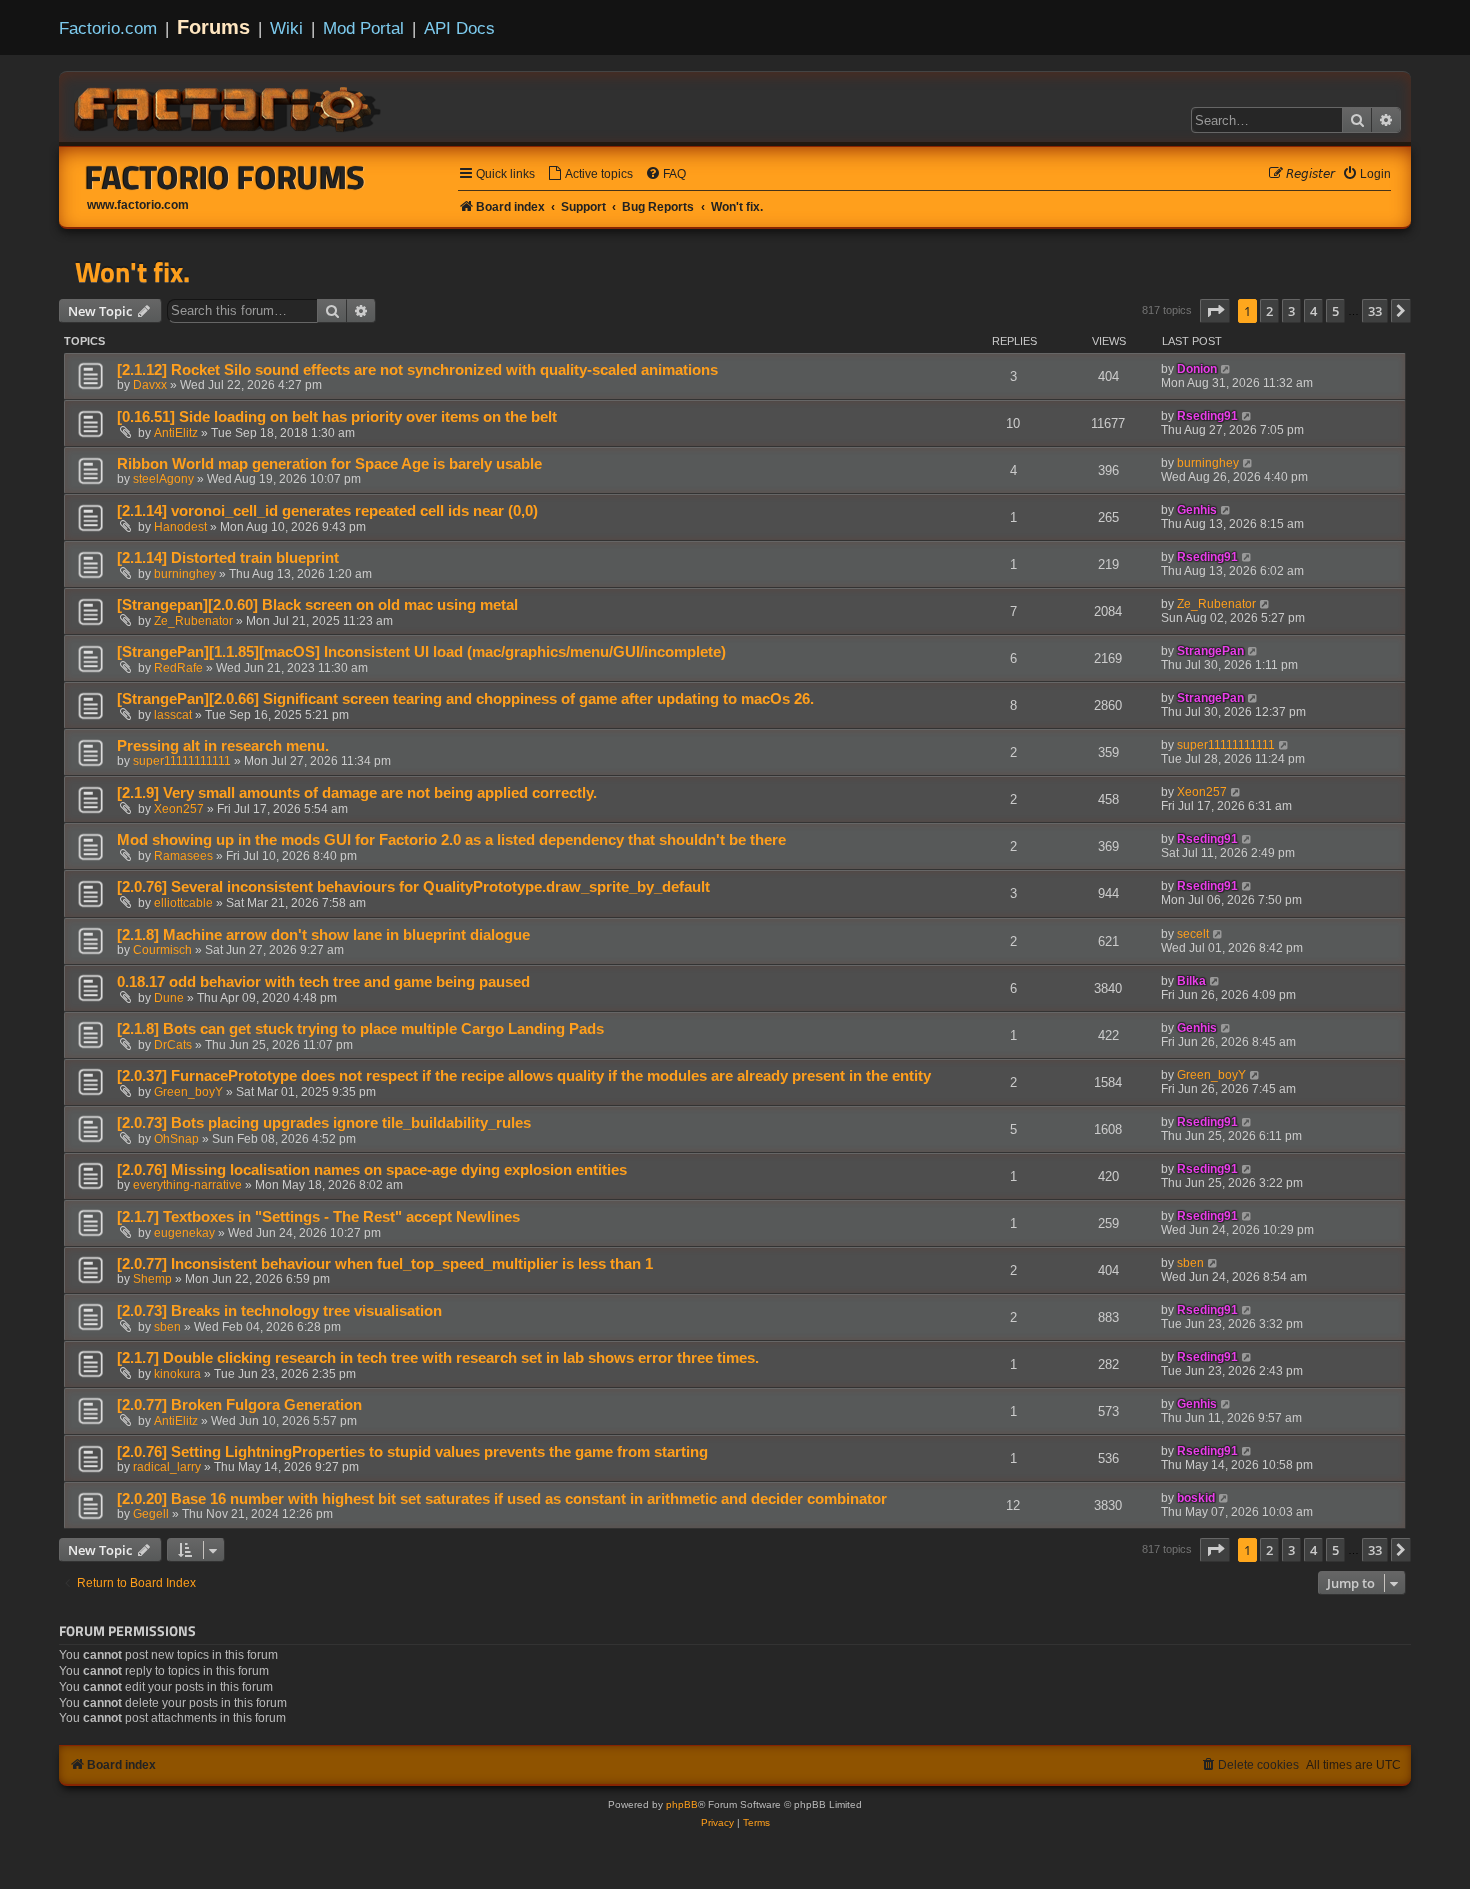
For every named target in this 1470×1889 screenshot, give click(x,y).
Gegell (151, 1514)
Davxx (150, 385)
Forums (213, 27)
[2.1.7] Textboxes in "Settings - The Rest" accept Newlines (318, 1217)
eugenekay (184, 1233)
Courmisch (162, 950)
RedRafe (178, 668)
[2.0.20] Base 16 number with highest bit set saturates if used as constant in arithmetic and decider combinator (502, 1499)
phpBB (682, 1804)
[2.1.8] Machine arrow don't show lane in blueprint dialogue (323, 935)
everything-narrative (187, 1185)
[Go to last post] (1226, 369)
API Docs (459, 28)
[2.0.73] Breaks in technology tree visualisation (279, 1311)
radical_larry (167, 1467)
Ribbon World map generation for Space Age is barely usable (329, 464)
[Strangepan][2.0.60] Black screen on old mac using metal (317, 605)
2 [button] (1269, 311)
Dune (169, 998)
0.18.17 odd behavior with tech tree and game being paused (323, 982)
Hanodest (180, 527)
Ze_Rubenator (193, 621)
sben (1190, 1263)
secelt (1193, 934)
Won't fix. (132, 272)
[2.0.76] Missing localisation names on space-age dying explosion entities (372, 1170)
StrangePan (1210, 651)
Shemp (152, 1279)
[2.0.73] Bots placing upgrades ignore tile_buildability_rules (324, 1123)
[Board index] (229, 106)
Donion (1197, 369)
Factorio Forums (225, 177)
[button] (1215, 311)
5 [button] (1335, 311)
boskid (1196, 1498)
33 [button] (1375, 311)
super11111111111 (182, 761)
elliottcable (183, 903)
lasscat (173, 715)
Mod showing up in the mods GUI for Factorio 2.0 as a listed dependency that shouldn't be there (451, 840)
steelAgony (163, 479)
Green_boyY (188, 1092)
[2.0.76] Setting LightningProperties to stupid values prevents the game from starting (412, 1452)
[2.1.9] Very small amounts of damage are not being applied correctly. (357, 793)
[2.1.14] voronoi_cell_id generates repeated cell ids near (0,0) (327, 511)
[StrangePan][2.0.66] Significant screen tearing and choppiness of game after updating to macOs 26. (465, 699)
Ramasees (183, 856)
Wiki (286, 28)
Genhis (1197, 510)
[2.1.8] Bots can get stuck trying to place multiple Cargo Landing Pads (360, 1029)
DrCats (173, 1045)
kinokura (177, 1374)
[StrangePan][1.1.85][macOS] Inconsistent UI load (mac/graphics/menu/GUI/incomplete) (421, 652)
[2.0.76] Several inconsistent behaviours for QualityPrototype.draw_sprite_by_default (413, 887)
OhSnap (176, 1139)
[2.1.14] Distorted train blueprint (228, 558)
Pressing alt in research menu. (223, 746)
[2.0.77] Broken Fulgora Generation (239, 1405)
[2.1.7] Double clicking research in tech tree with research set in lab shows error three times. (438, 1358)
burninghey (1208, 463)
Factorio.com (108, 28)
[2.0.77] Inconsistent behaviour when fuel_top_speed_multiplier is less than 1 (385, 1264)
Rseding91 (1207, 416)
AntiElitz (176, 433)
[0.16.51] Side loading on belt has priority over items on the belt (337, 417)
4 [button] (1313, 311)
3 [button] (1291, 311)
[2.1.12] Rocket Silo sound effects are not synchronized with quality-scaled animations (417, 370)
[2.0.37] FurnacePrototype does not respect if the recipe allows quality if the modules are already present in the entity (524, 1076)
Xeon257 (179, 809)
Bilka (1191, 981)
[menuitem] (590, 174)
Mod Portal (363, 28)
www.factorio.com (138, 205)
